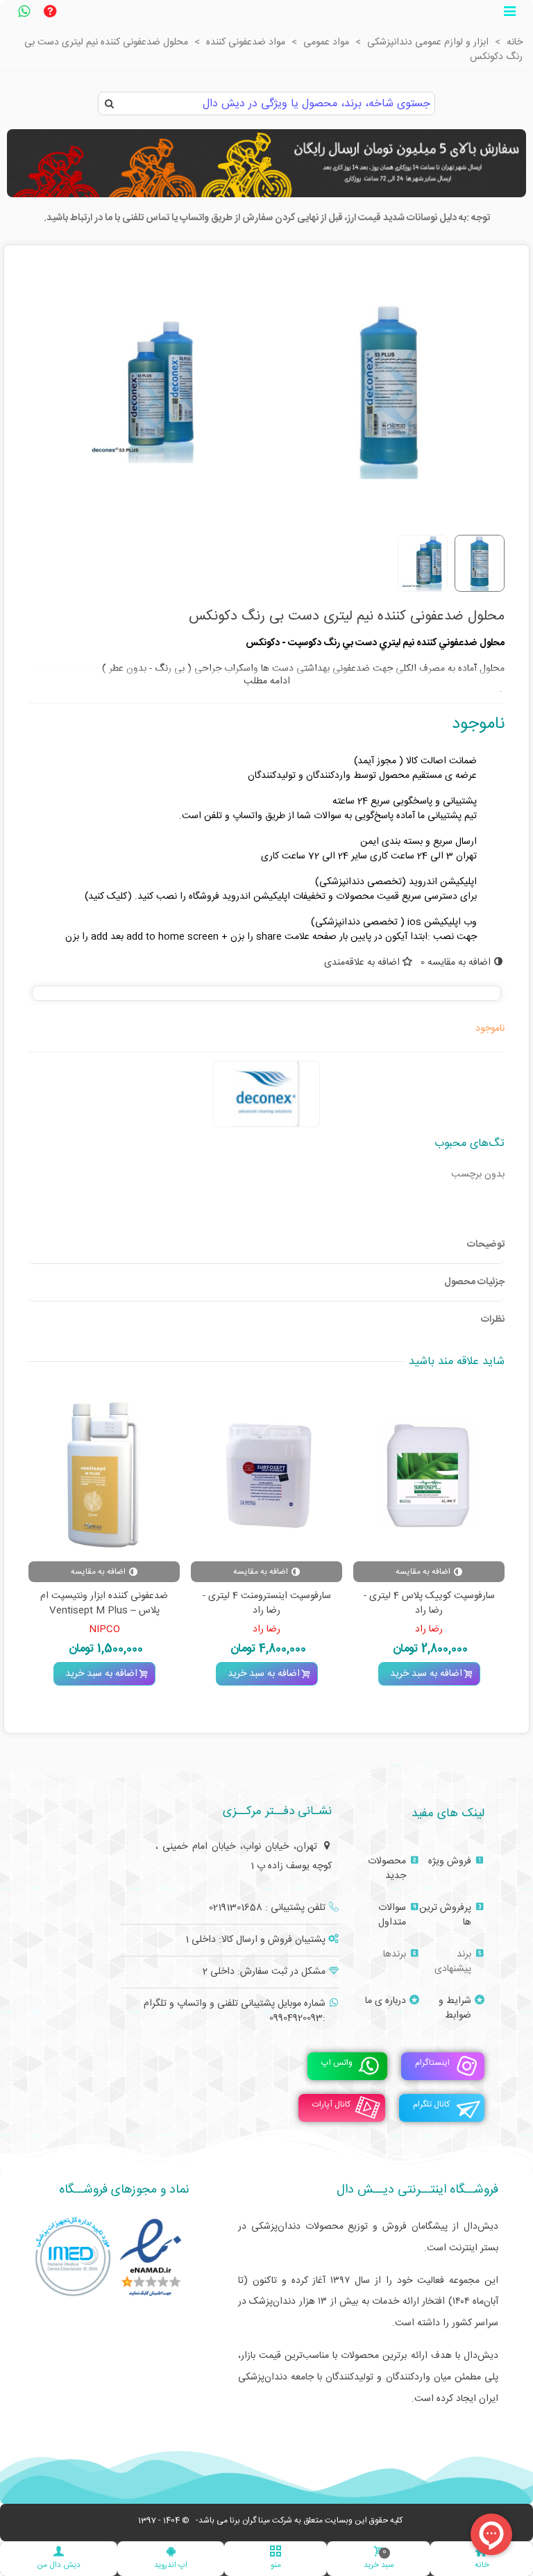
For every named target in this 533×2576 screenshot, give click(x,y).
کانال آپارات (331, 2104)
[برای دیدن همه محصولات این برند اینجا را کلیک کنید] (266, 1094)
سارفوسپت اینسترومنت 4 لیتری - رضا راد (267, 1604)
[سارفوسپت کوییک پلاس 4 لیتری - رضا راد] (429, 1475)
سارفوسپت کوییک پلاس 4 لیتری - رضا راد (429, 1604)
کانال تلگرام (431, 2104)
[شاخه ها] (509, 13)
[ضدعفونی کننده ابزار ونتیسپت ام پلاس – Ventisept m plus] (104, 1475)
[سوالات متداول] (50, 13)
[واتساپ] (24, 13)
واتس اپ (337, 2063)
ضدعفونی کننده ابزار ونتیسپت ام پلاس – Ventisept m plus (104, 1604)
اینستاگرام (432, 2063)
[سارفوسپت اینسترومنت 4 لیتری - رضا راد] (266, 1475)
